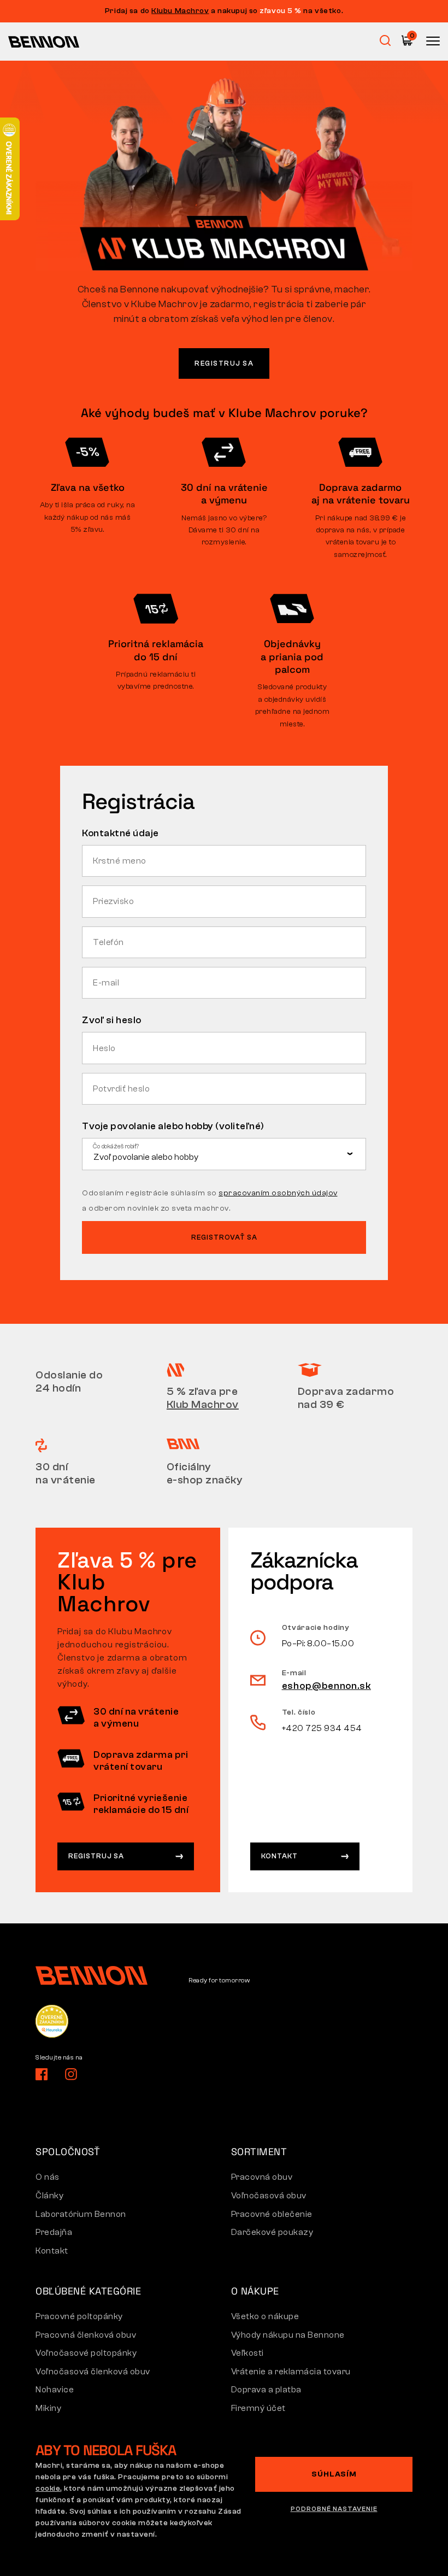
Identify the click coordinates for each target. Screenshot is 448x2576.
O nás (48, 2177)
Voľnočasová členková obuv (93, 2372)
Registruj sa (224, 363)
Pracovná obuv (262, 2177)
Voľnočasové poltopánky (86, 2353)
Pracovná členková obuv (86, 2335)
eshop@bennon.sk (327, 1686)
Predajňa (54, 2232)
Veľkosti (247, 2353)
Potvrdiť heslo (122, 1089)
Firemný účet (258, 2408)
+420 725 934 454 (322, 1728)
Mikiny (48, 2408)
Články (49, 2196)
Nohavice (55, 2390)
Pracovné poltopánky (79, 2316)
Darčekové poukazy (272, 2232)
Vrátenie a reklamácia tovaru (291, 2372)
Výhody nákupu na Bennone (288, 2335)
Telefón (109, 942)
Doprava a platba (266, 2390)
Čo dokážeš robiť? (116, 1146)
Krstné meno (120, 861)
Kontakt (279, 1856)
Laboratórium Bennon (81, 2214)
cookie (48, 2489)
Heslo (105, 1048)
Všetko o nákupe (265, 2316)
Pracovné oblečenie (272, 2214)
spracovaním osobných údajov (278, 1193)
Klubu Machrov (180, 11)
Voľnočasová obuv (269, 2196)
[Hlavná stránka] (44, 42)
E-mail (107, 983)
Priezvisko (114, 901)
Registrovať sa (224, 1237)
